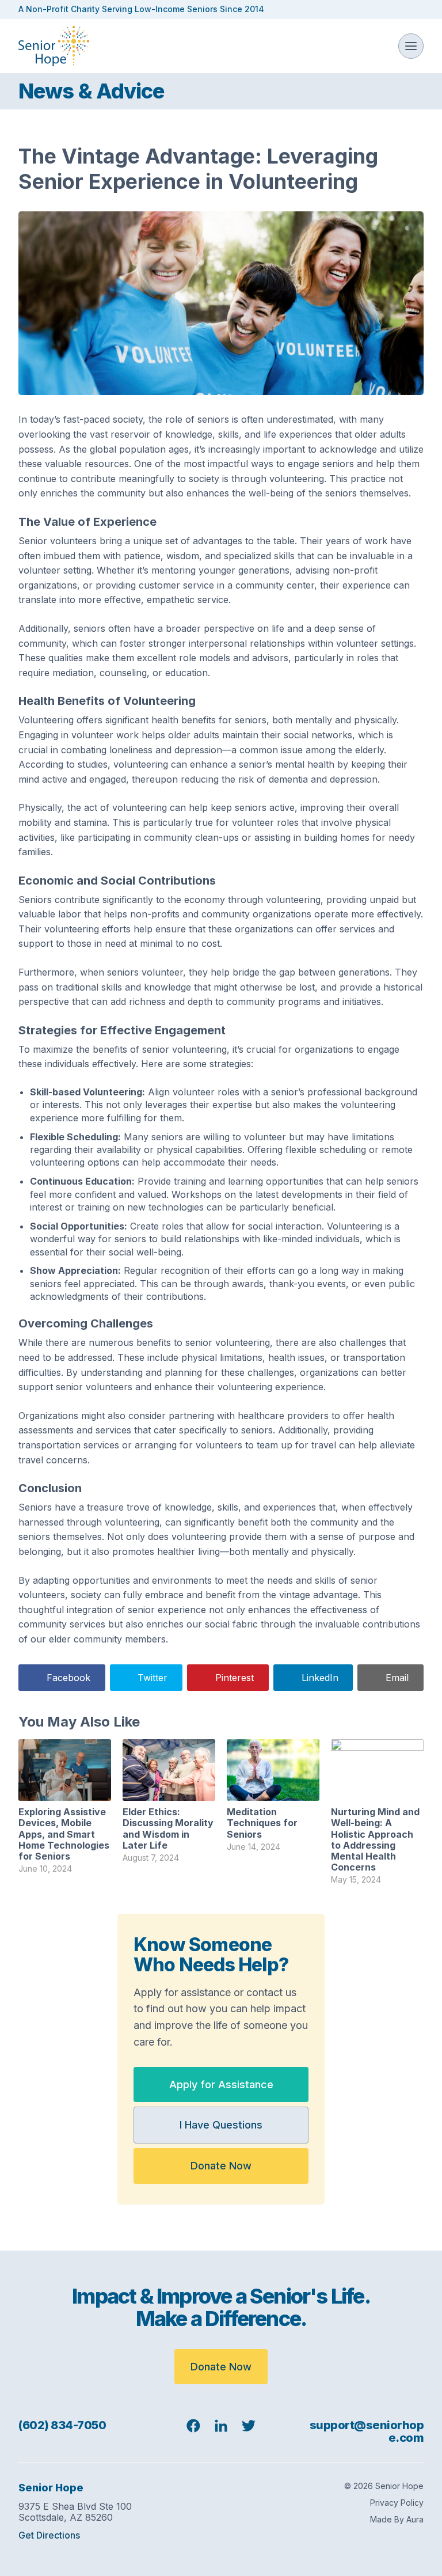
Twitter (153, 1678)
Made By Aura (397, 2519)
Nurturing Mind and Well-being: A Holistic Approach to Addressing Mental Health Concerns (375, 1839)
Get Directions (49, 2535)
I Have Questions (221, 2125)
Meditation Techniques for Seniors (262, 1823)
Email (397, 1678)
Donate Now (221, 2166)
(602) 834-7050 (62, 2425)
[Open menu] (411, 46)
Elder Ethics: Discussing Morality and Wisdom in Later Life (168, 1828)
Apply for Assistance (221, 2084)
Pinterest (235, 1678)
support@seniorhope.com (367, 2431)
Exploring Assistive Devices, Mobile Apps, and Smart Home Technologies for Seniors (64, 1834)
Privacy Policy (397, 2503)
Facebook (68, 1678)
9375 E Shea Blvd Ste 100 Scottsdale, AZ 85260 (75, 2512)
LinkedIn (320, 1678)
